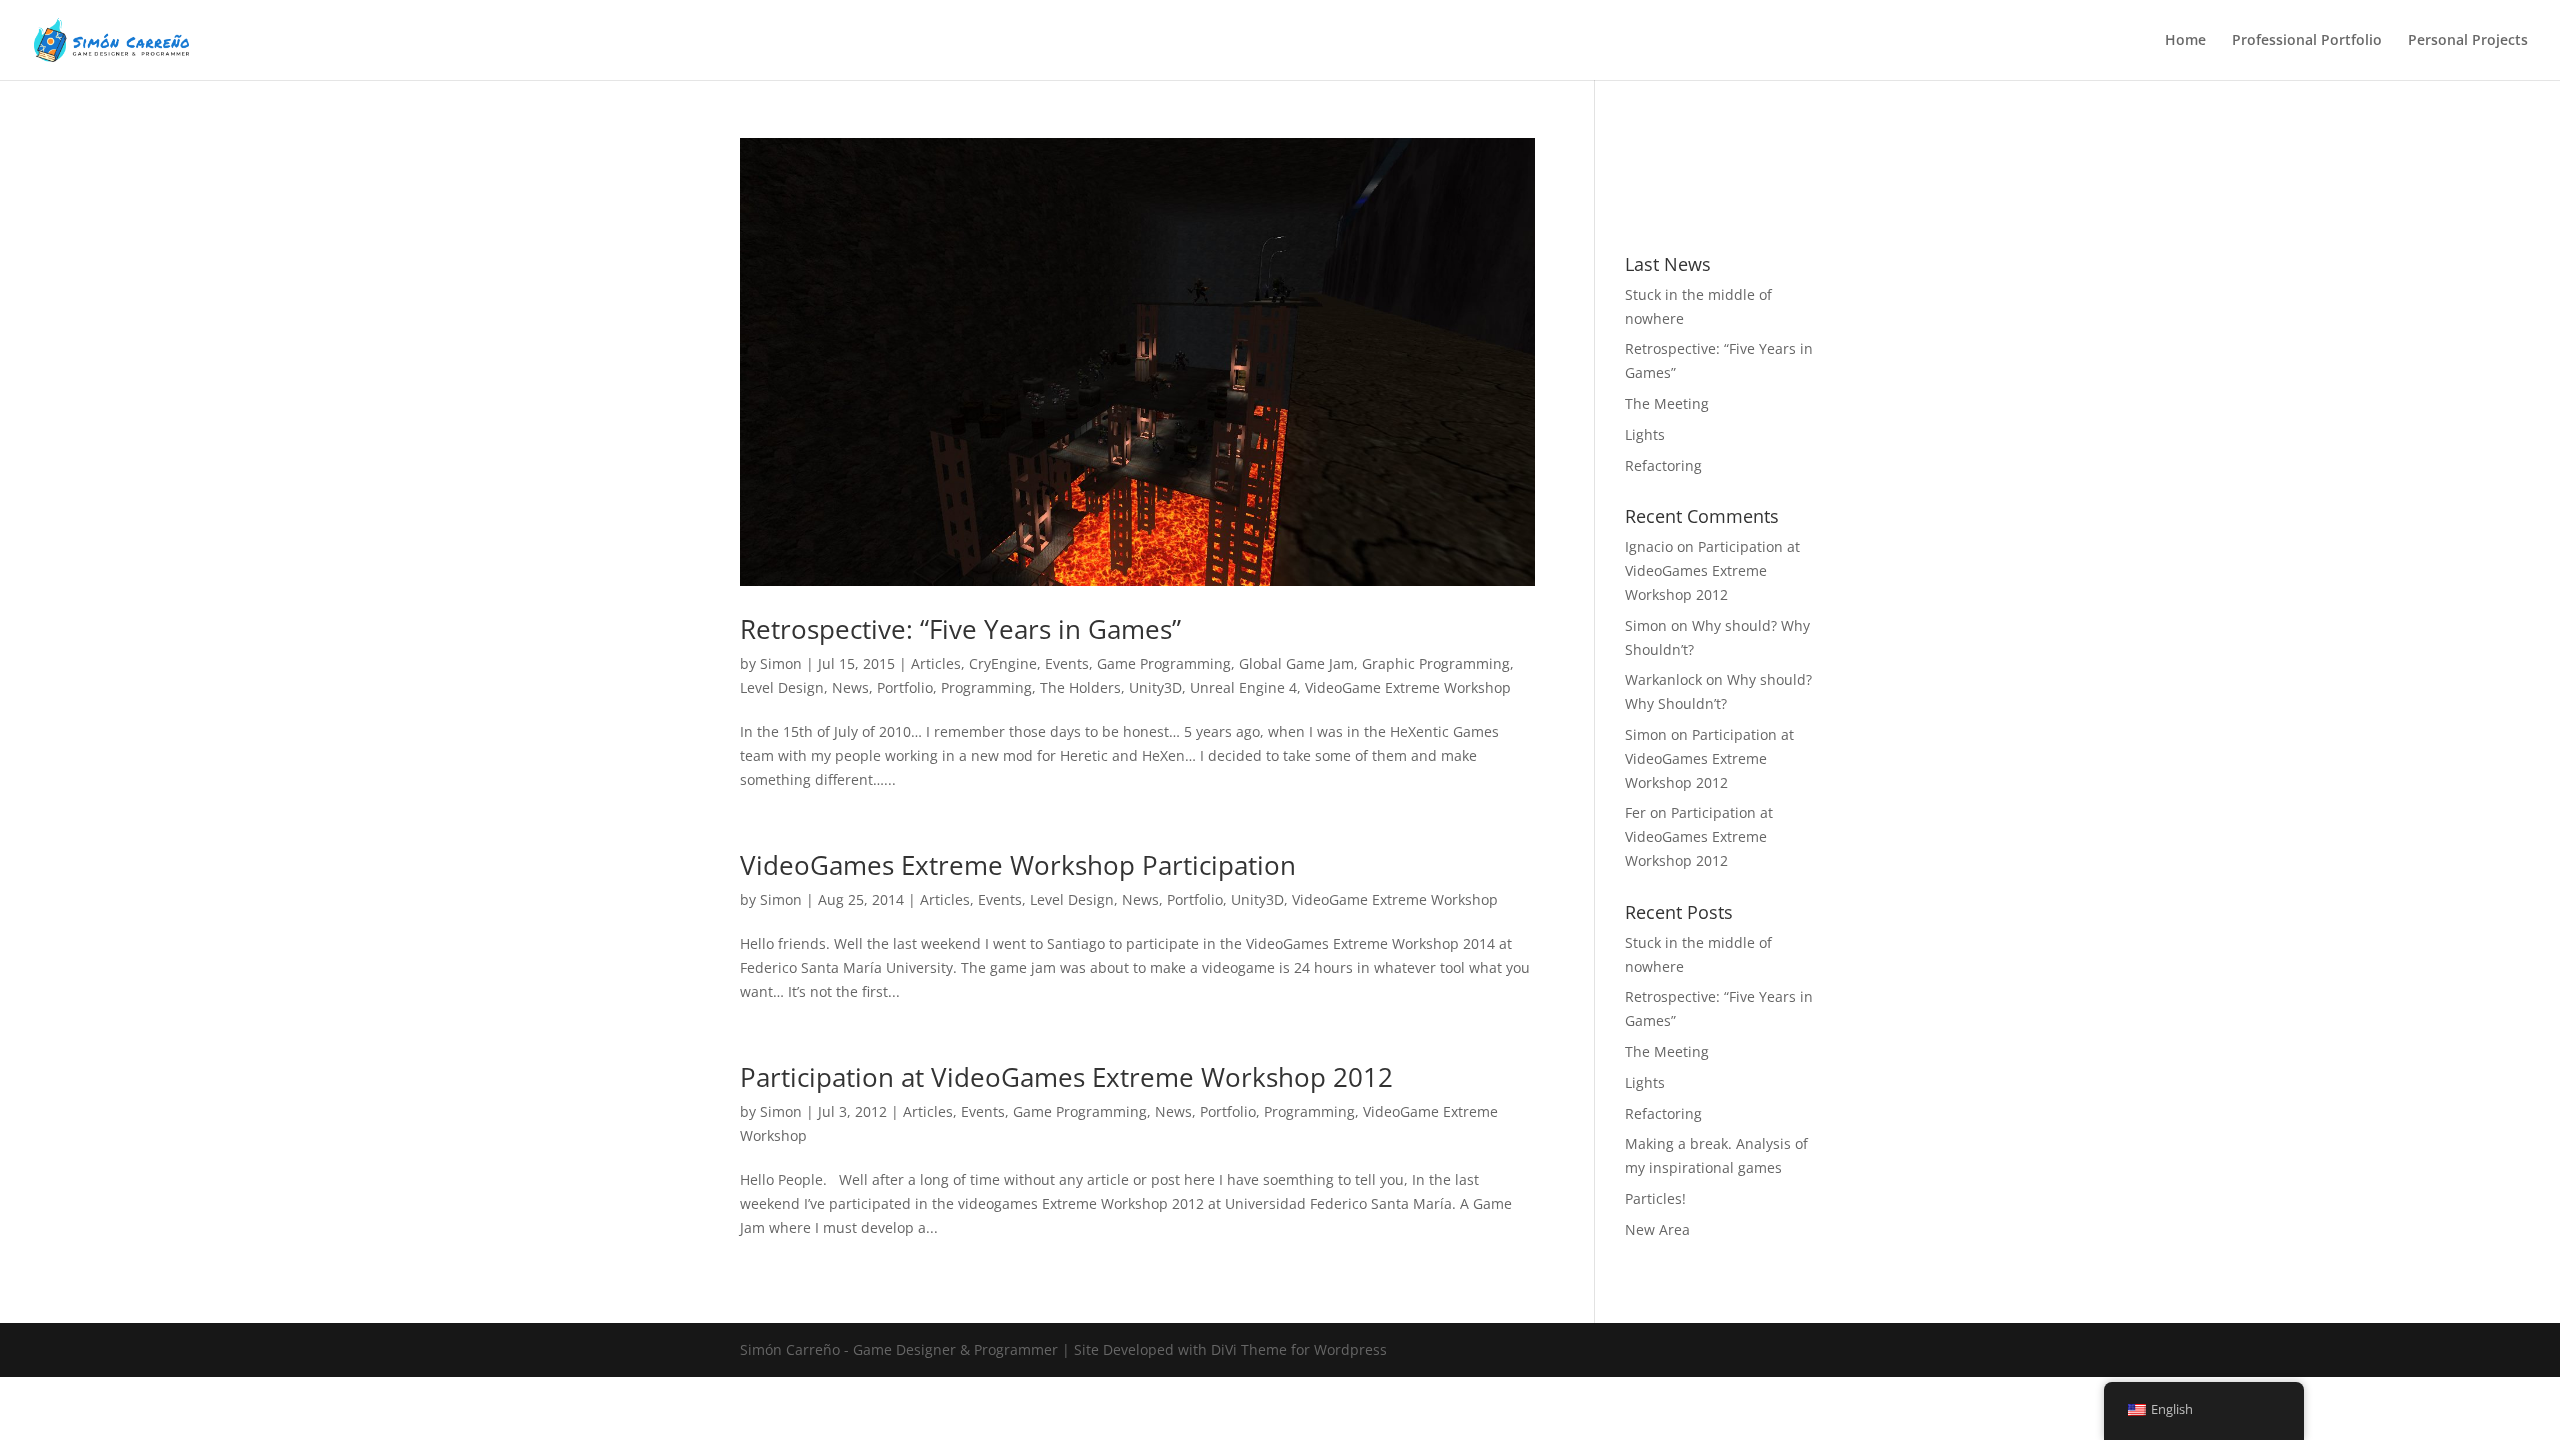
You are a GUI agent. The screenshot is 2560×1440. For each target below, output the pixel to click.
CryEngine (1003, 663)
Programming (986, 687)
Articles (936, 663)
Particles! (1655, 1198)
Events (1067, 663)
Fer (1635, 812)
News (850, 687)
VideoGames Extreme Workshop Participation (1018, 865)
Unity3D (1155, 687)
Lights (1645, 434)
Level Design (782, 687)
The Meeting (1667, 403)
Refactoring (1663, 465)
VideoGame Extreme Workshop (1408, 687)
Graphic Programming (1436, 663)
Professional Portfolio (2307, 41)
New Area (1657, 1229)
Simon (781, 663)
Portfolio (905, 687)
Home (2185, 41)
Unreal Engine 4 (1243, 687)
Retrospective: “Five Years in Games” (960, 629)
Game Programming (1164, 663)
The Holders (1080, 687)
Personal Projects (2468, 41)
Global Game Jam (1296, 663)
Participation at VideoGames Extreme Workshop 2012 (1066, 1077)
